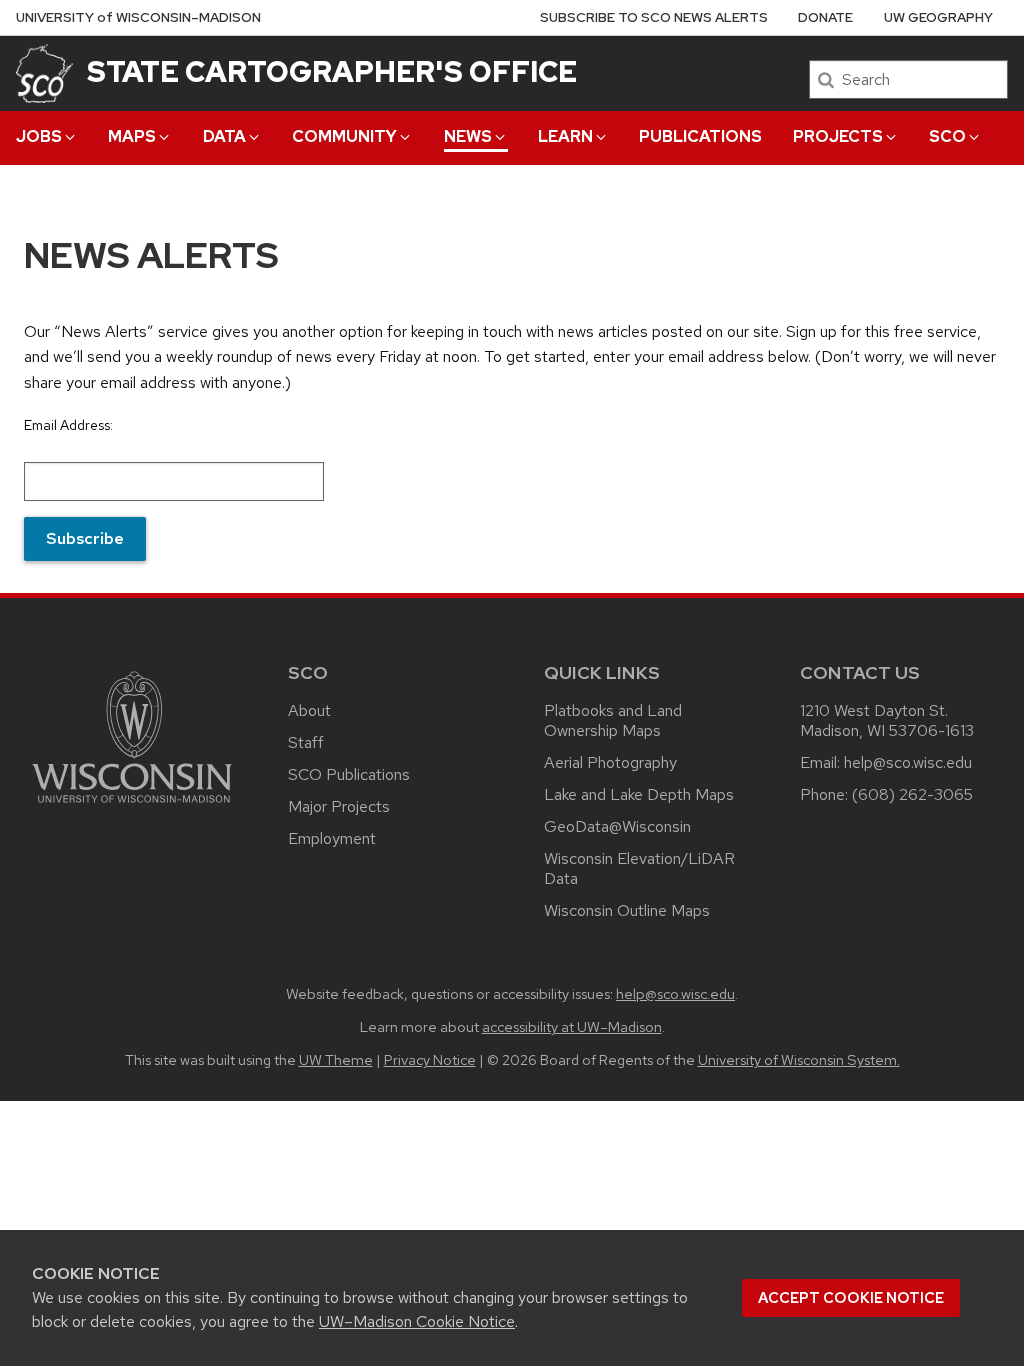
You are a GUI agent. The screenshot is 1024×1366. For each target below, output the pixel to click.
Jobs (39, 136)
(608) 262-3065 (912, 794)
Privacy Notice (430, 1059)
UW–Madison (138, 17)
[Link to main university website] (132, 806)
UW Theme (336, 1059)
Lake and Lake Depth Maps (639, 794)
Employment (332, 838)
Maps (132, 136)
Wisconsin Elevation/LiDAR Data (639, 868)
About (309, 710)
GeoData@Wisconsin (617, 826)
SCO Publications (349, 774)
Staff (306, 742)
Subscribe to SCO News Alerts (654, 17)
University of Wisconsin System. (799, 1059)
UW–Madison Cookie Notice (417, 1321)
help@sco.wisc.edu (908, 762)
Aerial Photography (610, 762)
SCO (947, 136)
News (468, 136)
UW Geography (938, 17)
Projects (838, 136)
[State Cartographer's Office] (44, 73)
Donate (825, 17)
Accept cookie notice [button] (851, 1298)
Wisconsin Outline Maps (627, 910)
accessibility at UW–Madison (572, 1026)
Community (344, 136)
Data (224, 136)
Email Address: (68, 425)
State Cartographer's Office (332, 72)
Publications (700, 136)
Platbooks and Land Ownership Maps (613, 720)
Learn (565, 136)
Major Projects (339, 806)
